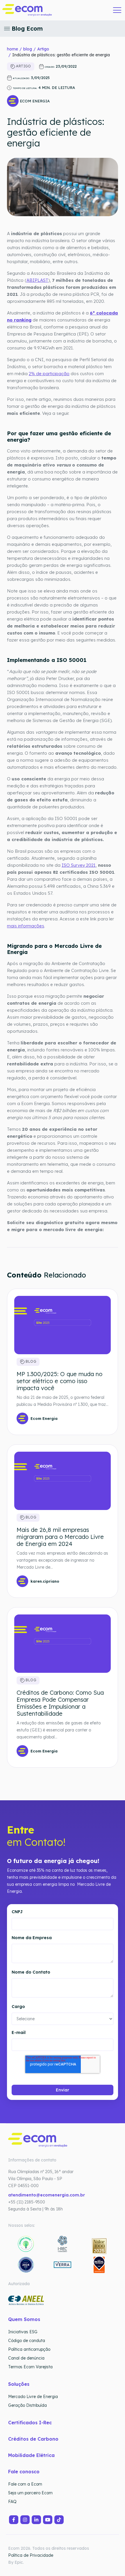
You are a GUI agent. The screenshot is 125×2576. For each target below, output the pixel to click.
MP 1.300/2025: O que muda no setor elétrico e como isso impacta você (59, 1381)
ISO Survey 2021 (79, 865)
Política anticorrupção (29, 2349)
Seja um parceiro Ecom (30, 2493)
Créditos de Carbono (34, 2439)
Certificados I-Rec (30, 2423)
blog (28, 49)
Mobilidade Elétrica (31, 2455)
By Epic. (16, 2562)
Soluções (19, 2384)
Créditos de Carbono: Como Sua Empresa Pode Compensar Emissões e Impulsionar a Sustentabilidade (60, 1703)
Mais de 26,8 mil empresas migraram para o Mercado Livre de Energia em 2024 (60, 1537)
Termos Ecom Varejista (30, 2367)
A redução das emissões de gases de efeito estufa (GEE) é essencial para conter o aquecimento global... (59, 1730)
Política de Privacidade (31, 2555)
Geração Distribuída (27, 2405)
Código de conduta (27, 2341)
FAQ (12, 2502)
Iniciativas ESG (23, 2332)
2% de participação (49, 374)
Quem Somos (24, 2319)
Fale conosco (24, 2472)
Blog (30, 1362)
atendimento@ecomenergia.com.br (47, 2195)
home (12, 49)
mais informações (26, 926)
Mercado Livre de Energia (33, 2397)
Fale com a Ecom (25, 2484)
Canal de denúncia (26, 2358)
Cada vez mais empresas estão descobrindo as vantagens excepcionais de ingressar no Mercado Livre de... (62, 1560)
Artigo (43, 49)
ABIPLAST (37, 280)
